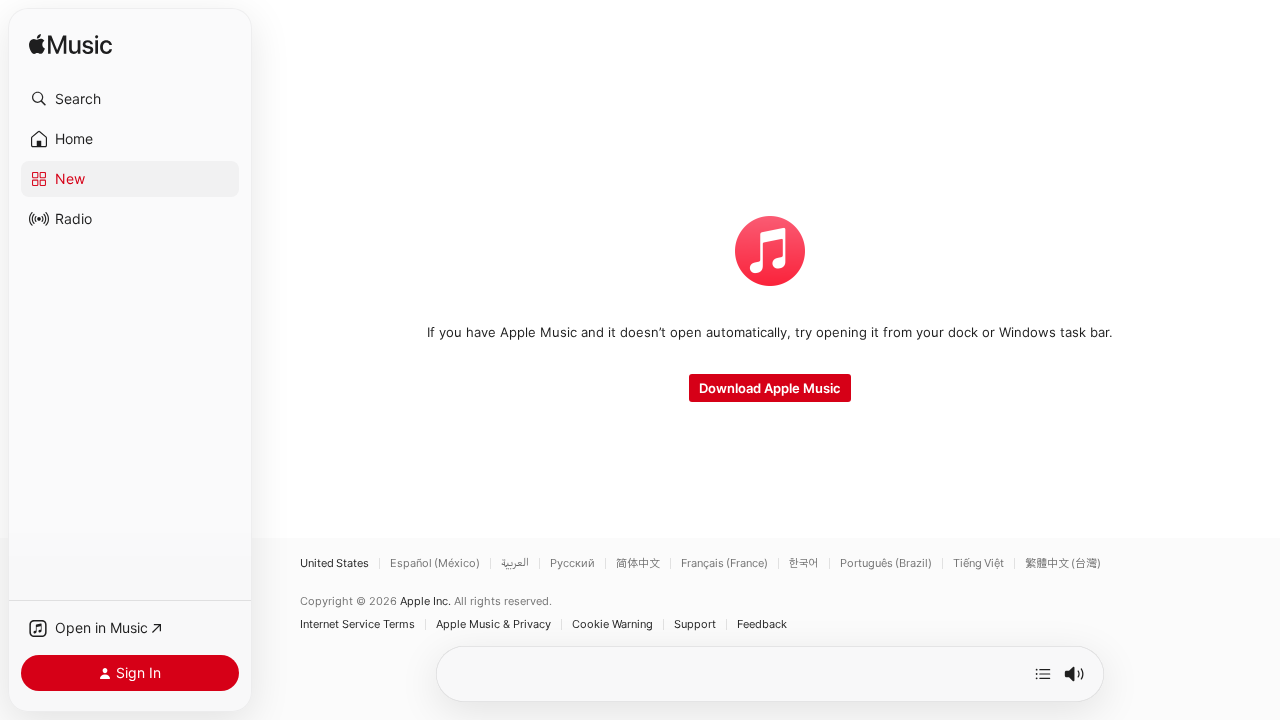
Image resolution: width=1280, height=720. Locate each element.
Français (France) (724, 563)
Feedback (762, 624)
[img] (70, 45)
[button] (130, 99)
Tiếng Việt (978, 563)
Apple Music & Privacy (493, 624)
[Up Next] (1043, 674)
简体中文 (638, 563)
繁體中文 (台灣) (1063, 563)
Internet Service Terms (357, 624)
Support (695, 624)
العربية (515, 563)
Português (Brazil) (886, 563)
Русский (572, 563)
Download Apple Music (770, 388)
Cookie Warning (612, 624)
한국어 (804, 563)
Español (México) (435, 563)
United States (334, 563)
